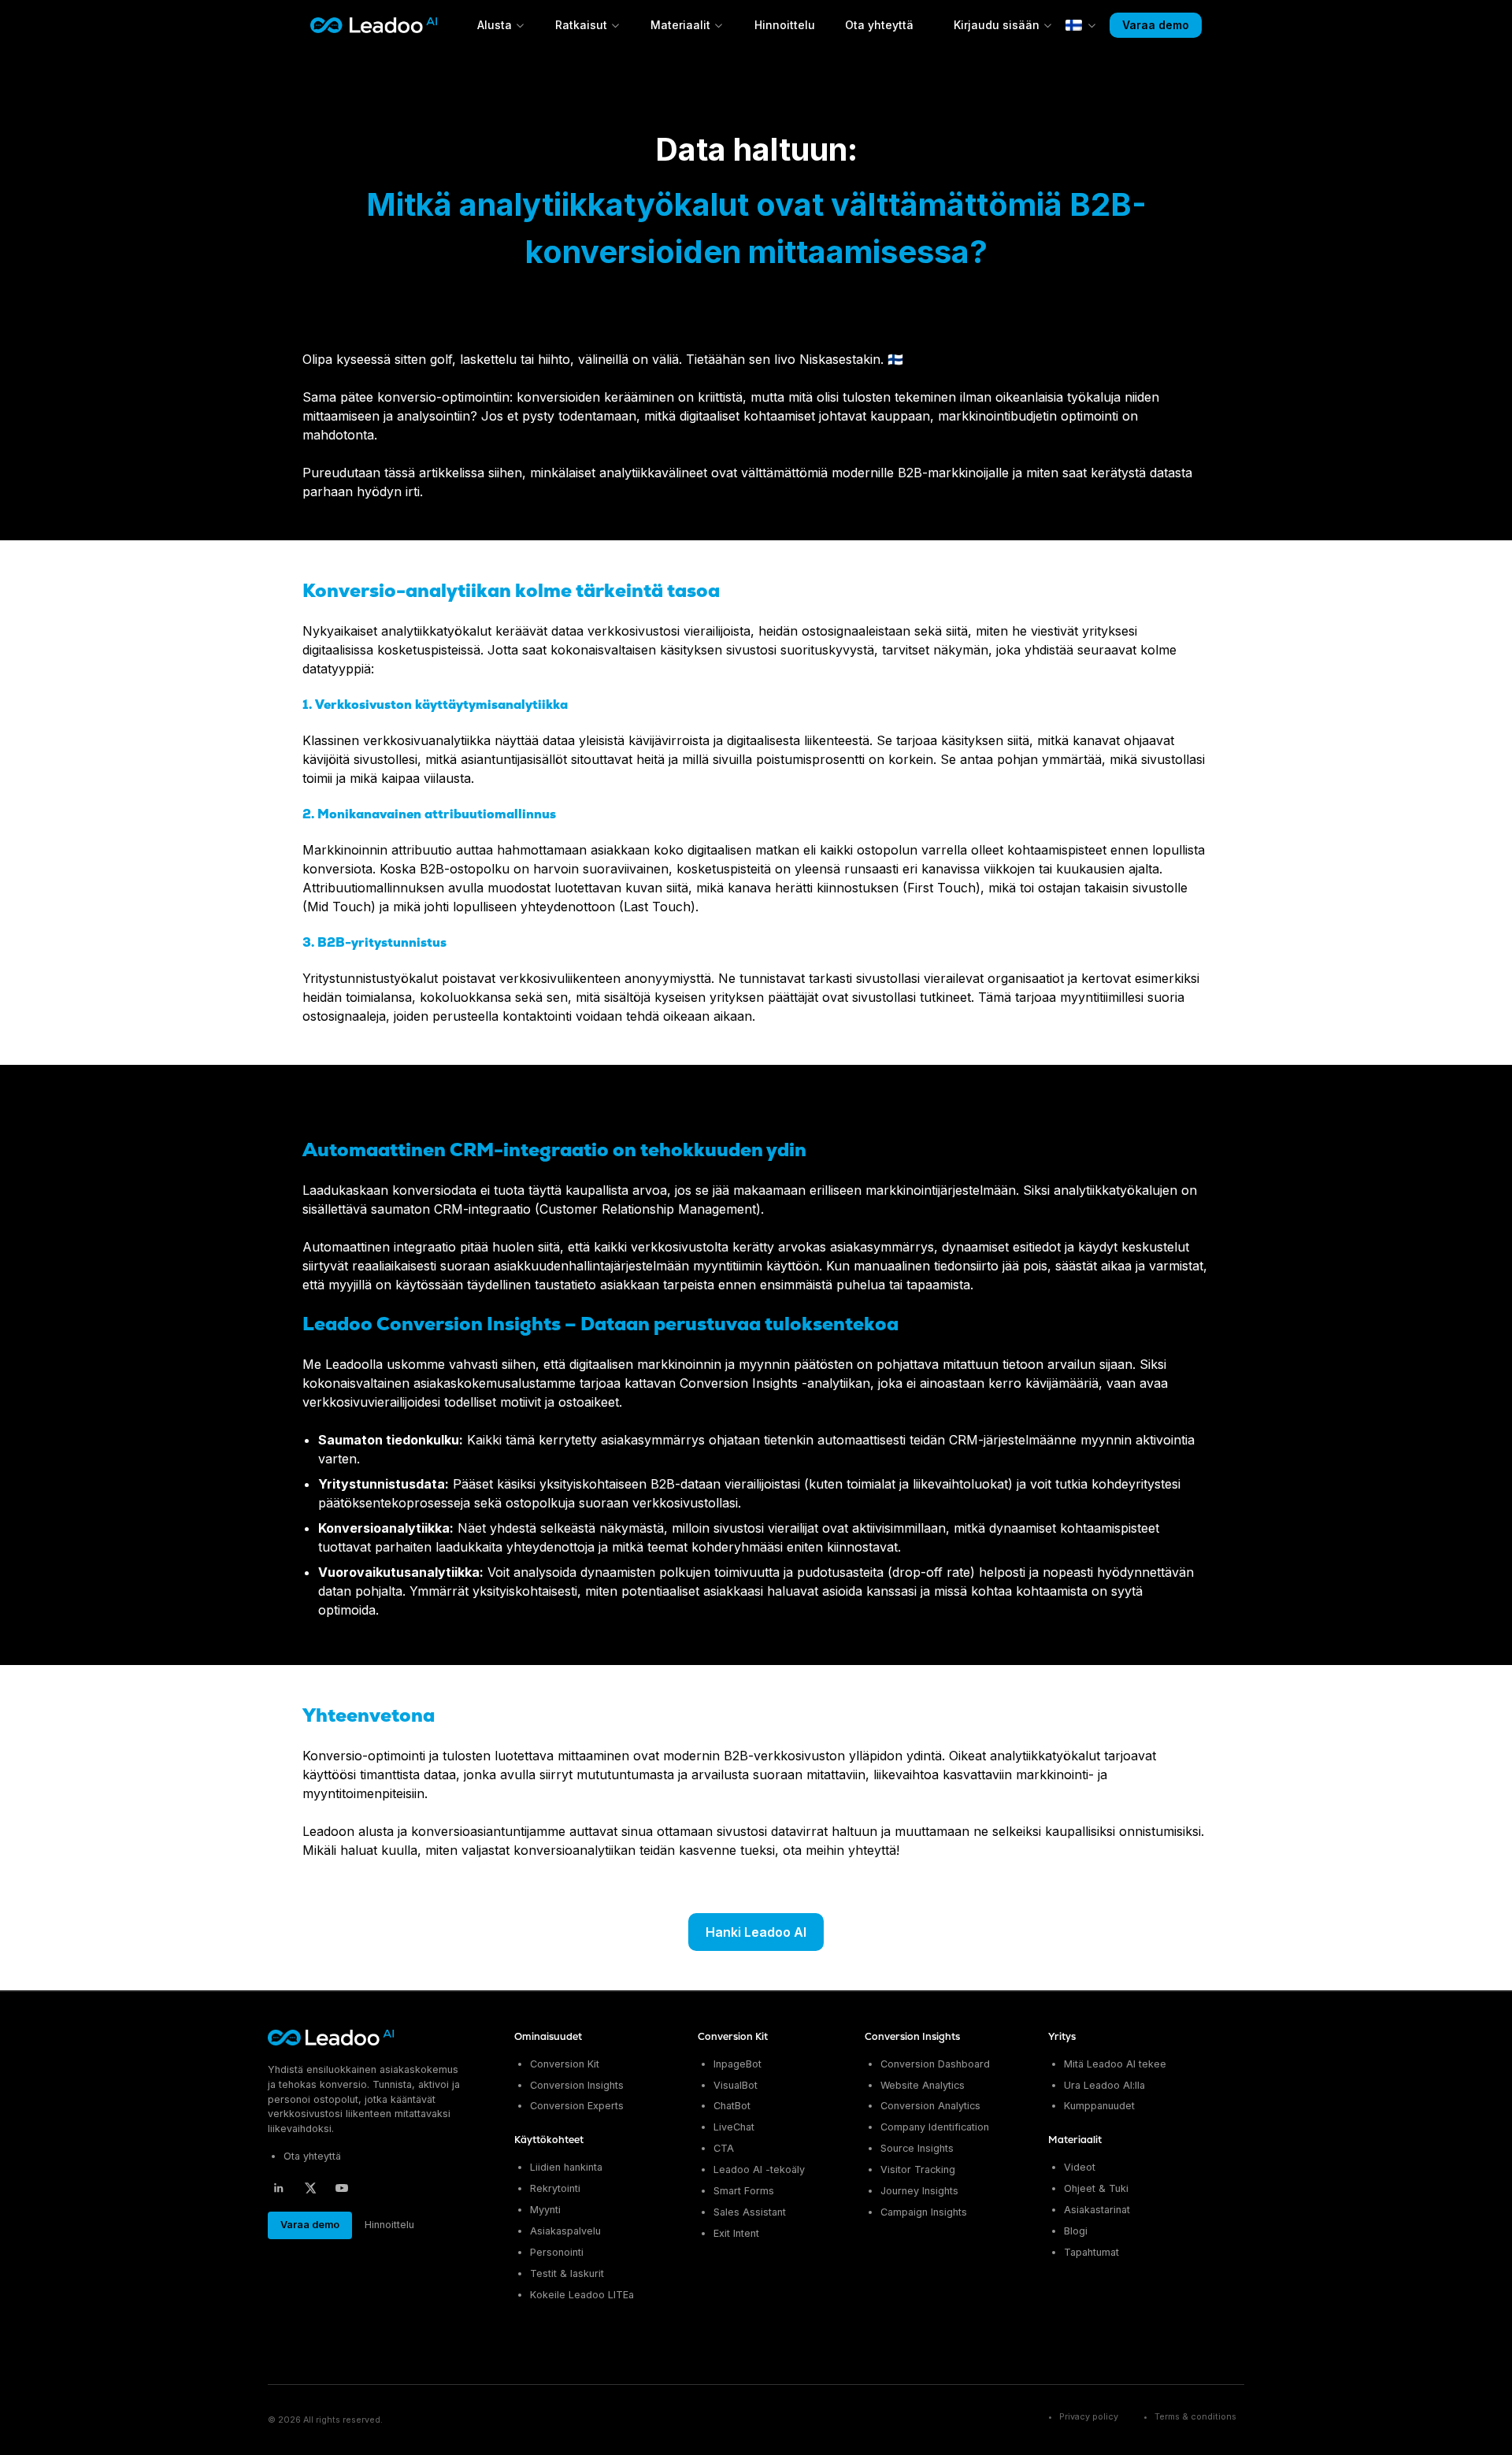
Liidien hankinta (566, 2167)
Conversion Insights (577, 2085)
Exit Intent (736, 2233)
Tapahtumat (1091, 2252)
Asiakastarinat (1097, 2210)
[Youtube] (342, 2188)
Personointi (557, 2252)
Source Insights (917, 2148)
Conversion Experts (577, 2106)
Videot (1080, 2167)
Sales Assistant (750, 2212)
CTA (724, 2148)
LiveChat (734, 2127)
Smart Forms (744, 2191)
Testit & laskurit (567, 2273)
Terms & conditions (1195, 2417)
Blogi (1076, 2231)
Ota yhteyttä (879, 25)
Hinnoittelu (785, 25)
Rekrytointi (555, 2188)
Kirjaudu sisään (997, 25)
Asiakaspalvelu (565, 2231)
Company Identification (935, 2127)
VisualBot (736, 2085)
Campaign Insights (924, 2212)
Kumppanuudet (1099, 2106)
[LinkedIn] (279, 2188)
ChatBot (732, 2106)
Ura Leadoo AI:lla (1104, 2085)
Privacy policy (1089, 2417)
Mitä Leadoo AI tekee (1115, 2064)
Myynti (545, 2210)
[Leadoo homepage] (332, 2038)
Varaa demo (1156, 25)
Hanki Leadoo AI (756, 1932)
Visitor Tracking (918, 2169)
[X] (310, 2188)
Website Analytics (923, 2085)
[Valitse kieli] (1081, 25)
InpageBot (737, 2064)
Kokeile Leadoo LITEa (582, 2295)
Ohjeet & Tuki (1096, 2188)
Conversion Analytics (930, 2106)
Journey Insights (919, 2191)
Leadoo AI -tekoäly (759, 2169)
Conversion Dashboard (935, 2064)
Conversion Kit (565, 2064)
